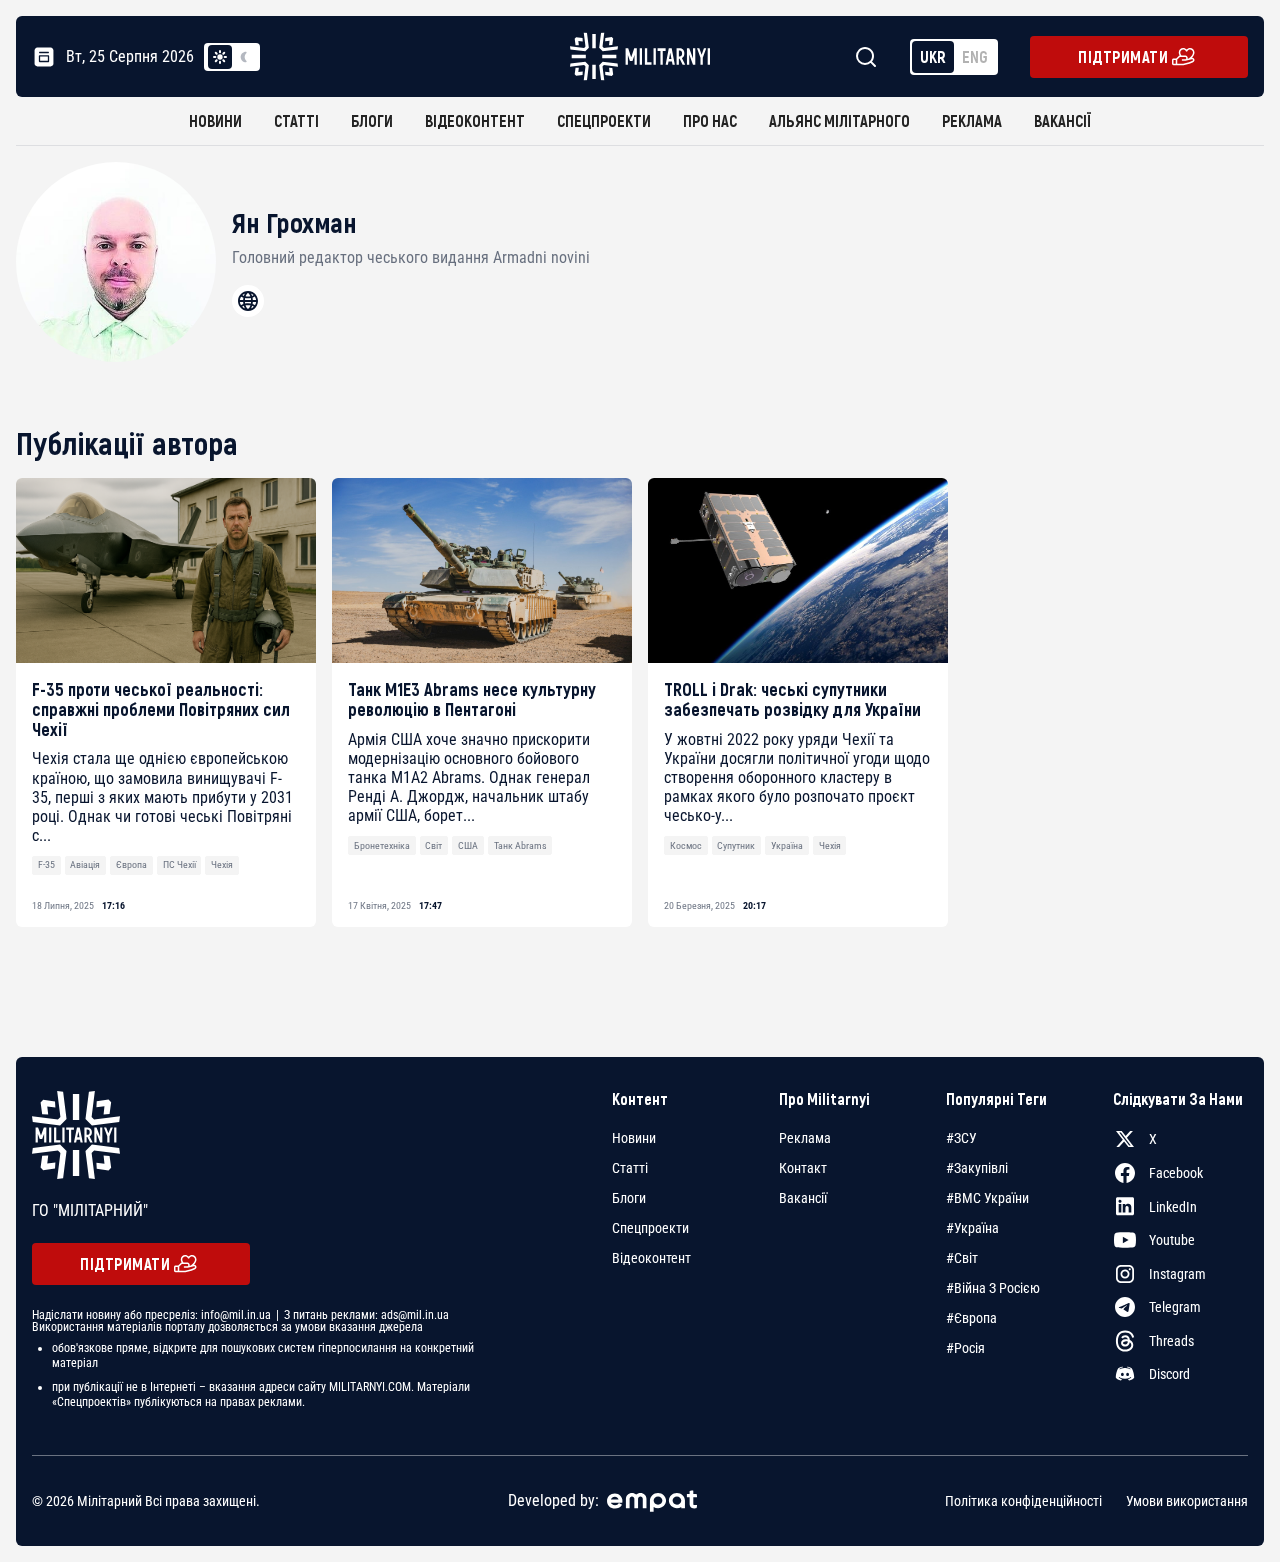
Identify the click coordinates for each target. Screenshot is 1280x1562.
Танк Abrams (520, 845)
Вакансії (1062, 120)
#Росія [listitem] (965, 1348)
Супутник (736, 845)
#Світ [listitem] (962, 1258)
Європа (131, 864)
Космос (686, 845)
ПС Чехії (179, 864)
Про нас (710, 120)
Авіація (85, 864)
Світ (433, 845)
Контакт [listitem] (803, 1168)
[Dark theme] (244, 57)
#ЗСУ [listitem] (961, 1138)
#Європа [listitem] (971, 1318)
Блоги (372, 120)
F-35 (46, 864)
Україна (787, 845)
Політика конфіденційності (1023, 1501)
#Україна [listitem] (972, 1228)
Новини (215, 120)
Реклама (972, 120)
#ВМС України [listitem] (987, 1198)
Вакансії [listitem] (803, 1198)
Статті (296, 120)
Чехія (222, 864)
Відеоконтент (475, 120)
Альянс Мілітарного (839, 120)
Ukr (933, 56)
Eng (975, 56)
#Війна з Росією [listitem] (993, 1288)
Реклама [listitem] (805, 1138)
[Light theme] (220, 57)
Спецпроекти (604, 120)
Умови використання (1187, 1501)
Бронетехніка (382, 845)
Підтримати (1123, 56)
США (468, 845)
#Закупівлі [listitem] (977, 1168)
